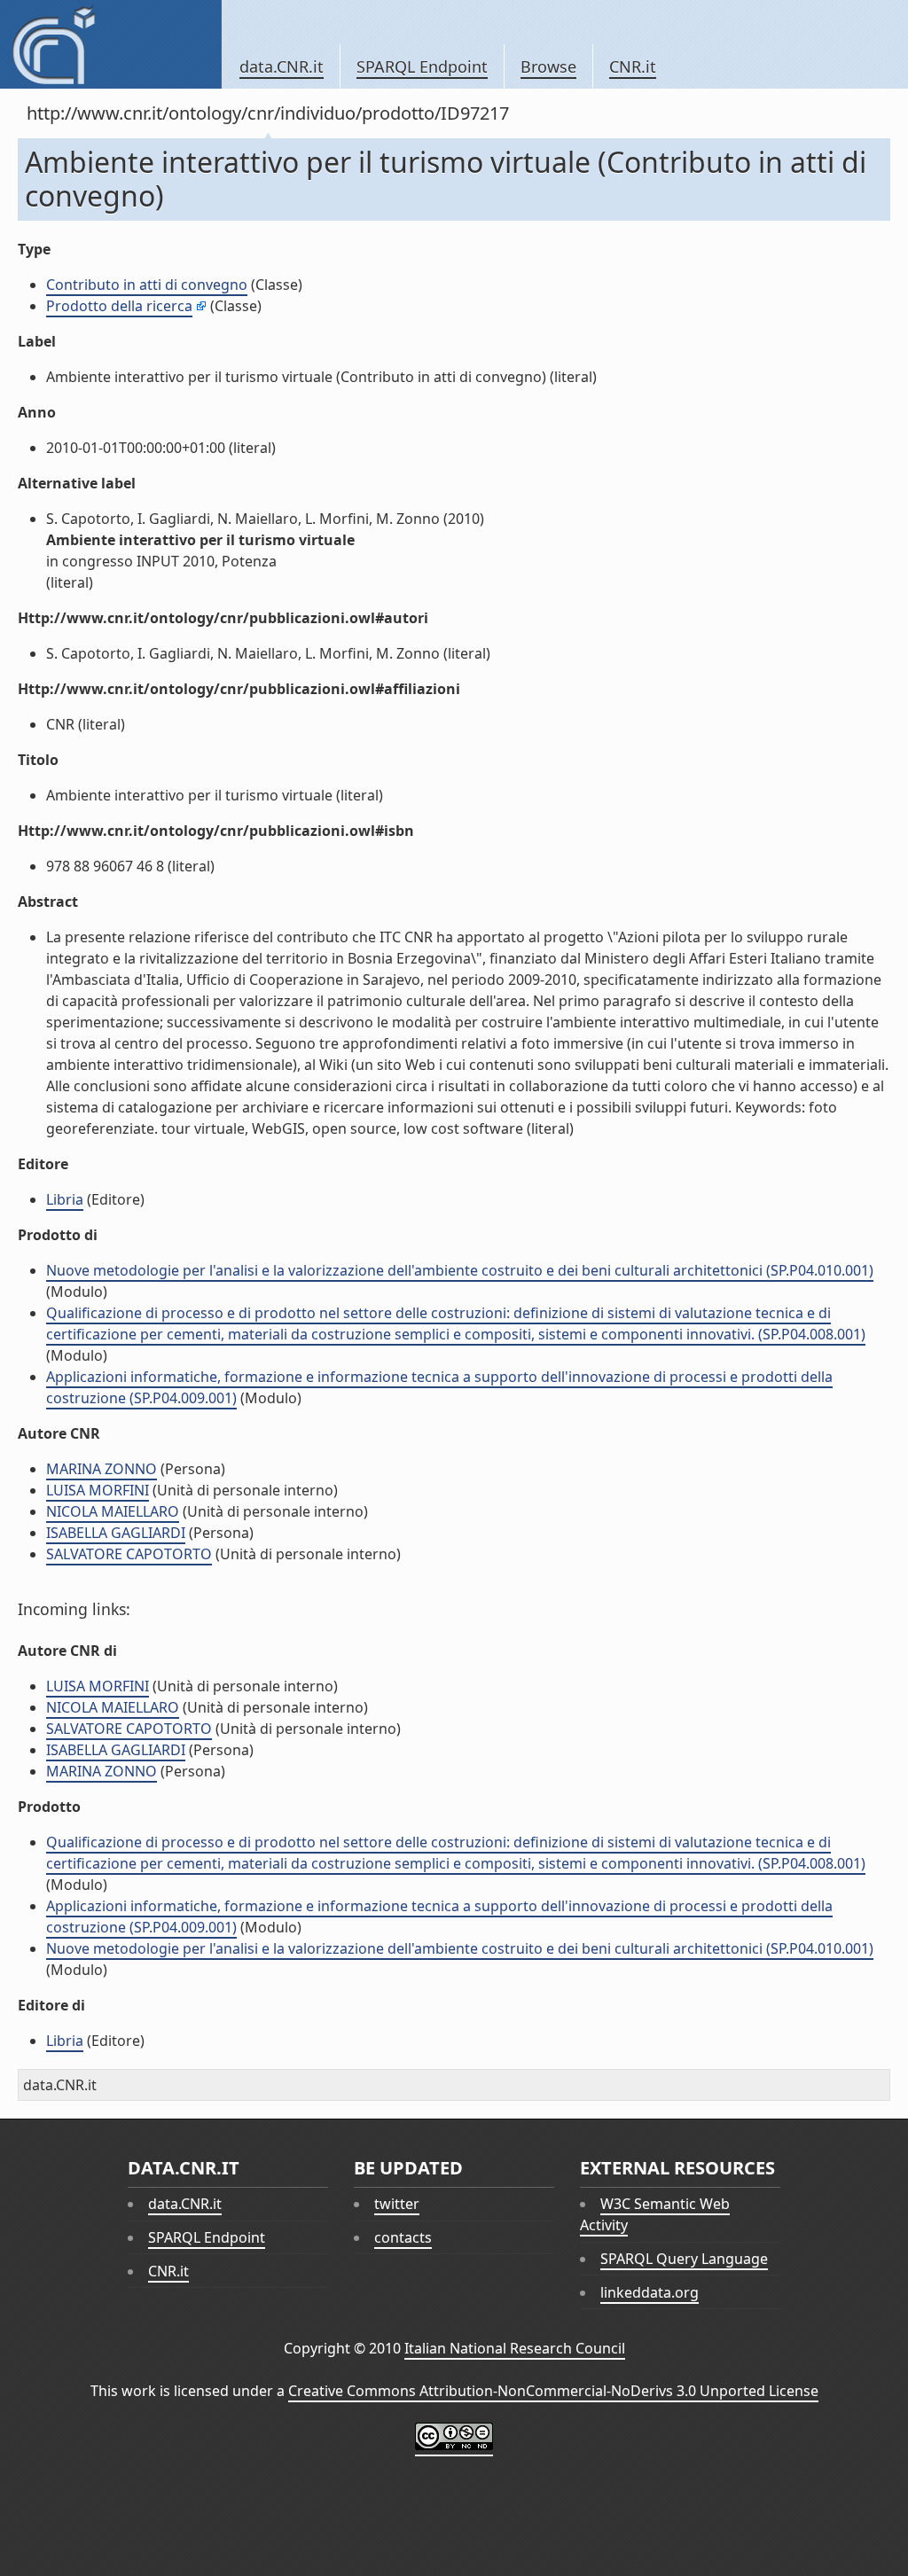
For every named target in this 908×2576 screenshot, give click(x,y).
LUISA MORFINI (98, 1490)
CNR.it (633, 66)
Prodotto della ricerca (119, 306)
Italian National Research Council (515, 2348)
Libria (65, 1199)
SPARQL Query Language (684, 2259)
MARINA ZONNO (102, 1469)
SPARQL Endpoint (422, 66)
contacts (403, 2237)
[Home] (110, 44)
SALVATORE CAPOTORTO (129, 1554)
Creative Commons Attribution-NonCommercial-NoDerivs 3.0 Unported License (553, 2391)
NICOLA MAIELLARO (113, 1511)
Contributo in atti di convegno (147, 285)
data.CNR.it (282, 66)
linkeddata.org (650, 2292)
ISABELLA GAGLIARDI (116, 1533)
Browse (548, 66)
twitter (397, 2204)
